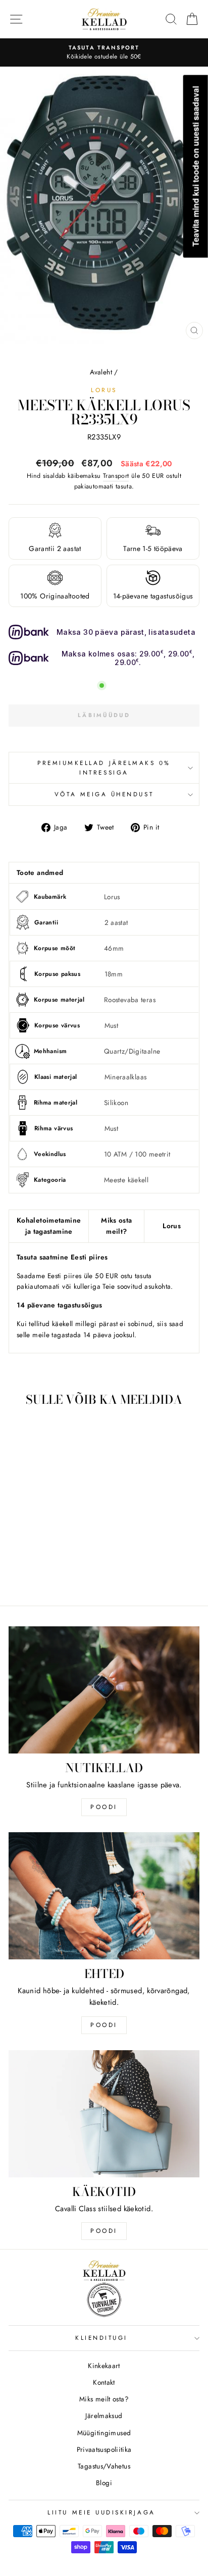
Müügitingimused (104, 2433)
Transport (116, 476)
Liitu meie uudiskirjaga (101, 2512)
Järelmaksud (104, 2416)
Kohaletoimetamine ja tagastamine (49, 1226)
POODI (104, 1807)
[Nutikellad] (104, 1690)
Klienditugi (101, 2338)
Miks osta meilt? (116, 1226)
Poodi (104, 2025)
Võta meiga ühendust (104, 794)
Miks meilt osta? (104, 2399)
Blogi (104, 2483)
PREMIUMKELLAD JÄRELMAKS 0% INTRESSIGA (104, 768)
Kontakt (104, 2382)
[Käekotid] (104, 2114)
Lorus (104, 390)
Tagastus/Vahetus (104, 2466)
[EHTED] (104, 1896)
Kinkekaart (104, 2366)
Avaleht (101, 372)
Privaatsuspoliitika (104, 2449)
